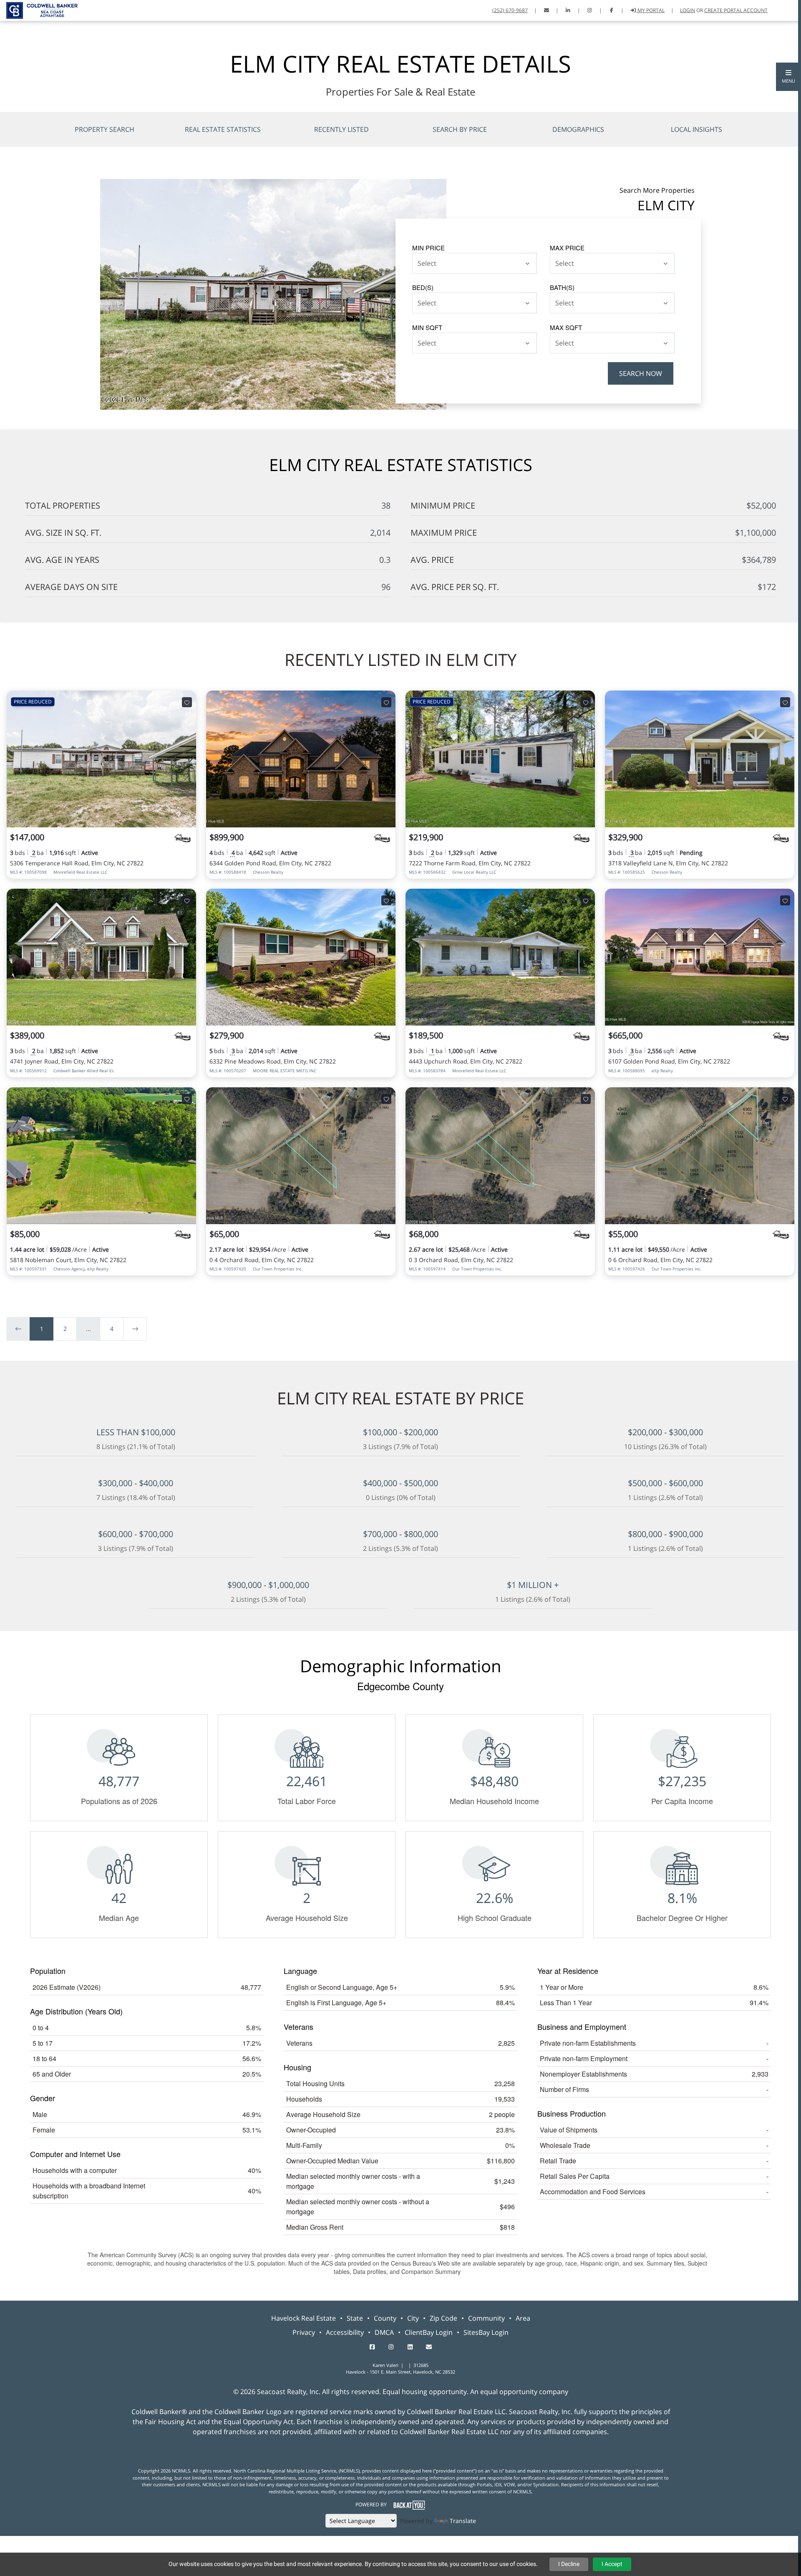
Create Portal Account (736, 10)
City (413, 2318)
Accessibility (345, 2332)
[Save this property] (187, 702)
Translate (463, 2521)
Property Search (105, 129)
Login (688, 10)
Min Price (428, 248)
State (355, 2318)
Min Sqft (427, 327)
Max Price (567, 248)
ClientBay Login (429, 2332)
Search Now (641, 373)
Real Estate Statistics (223, 129)
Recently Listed (341, 129)
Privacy (304, 2332)
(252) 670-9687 (510, 10)
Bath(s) (562, 287)
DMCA (384, 2332)
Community (486, 2318)
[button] (788, 77)
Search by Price (460, 129)
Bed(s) (423, 287)
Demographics (578, 129)
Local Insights (696, 129)
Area (523, 2318)
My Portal (650, 10)
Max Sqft (566, 327)
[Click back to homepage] (39, 9)
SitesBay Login (486, 2332)
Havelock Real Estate (304, 2318)
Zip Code (443, 2318)
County (385, 2318)
